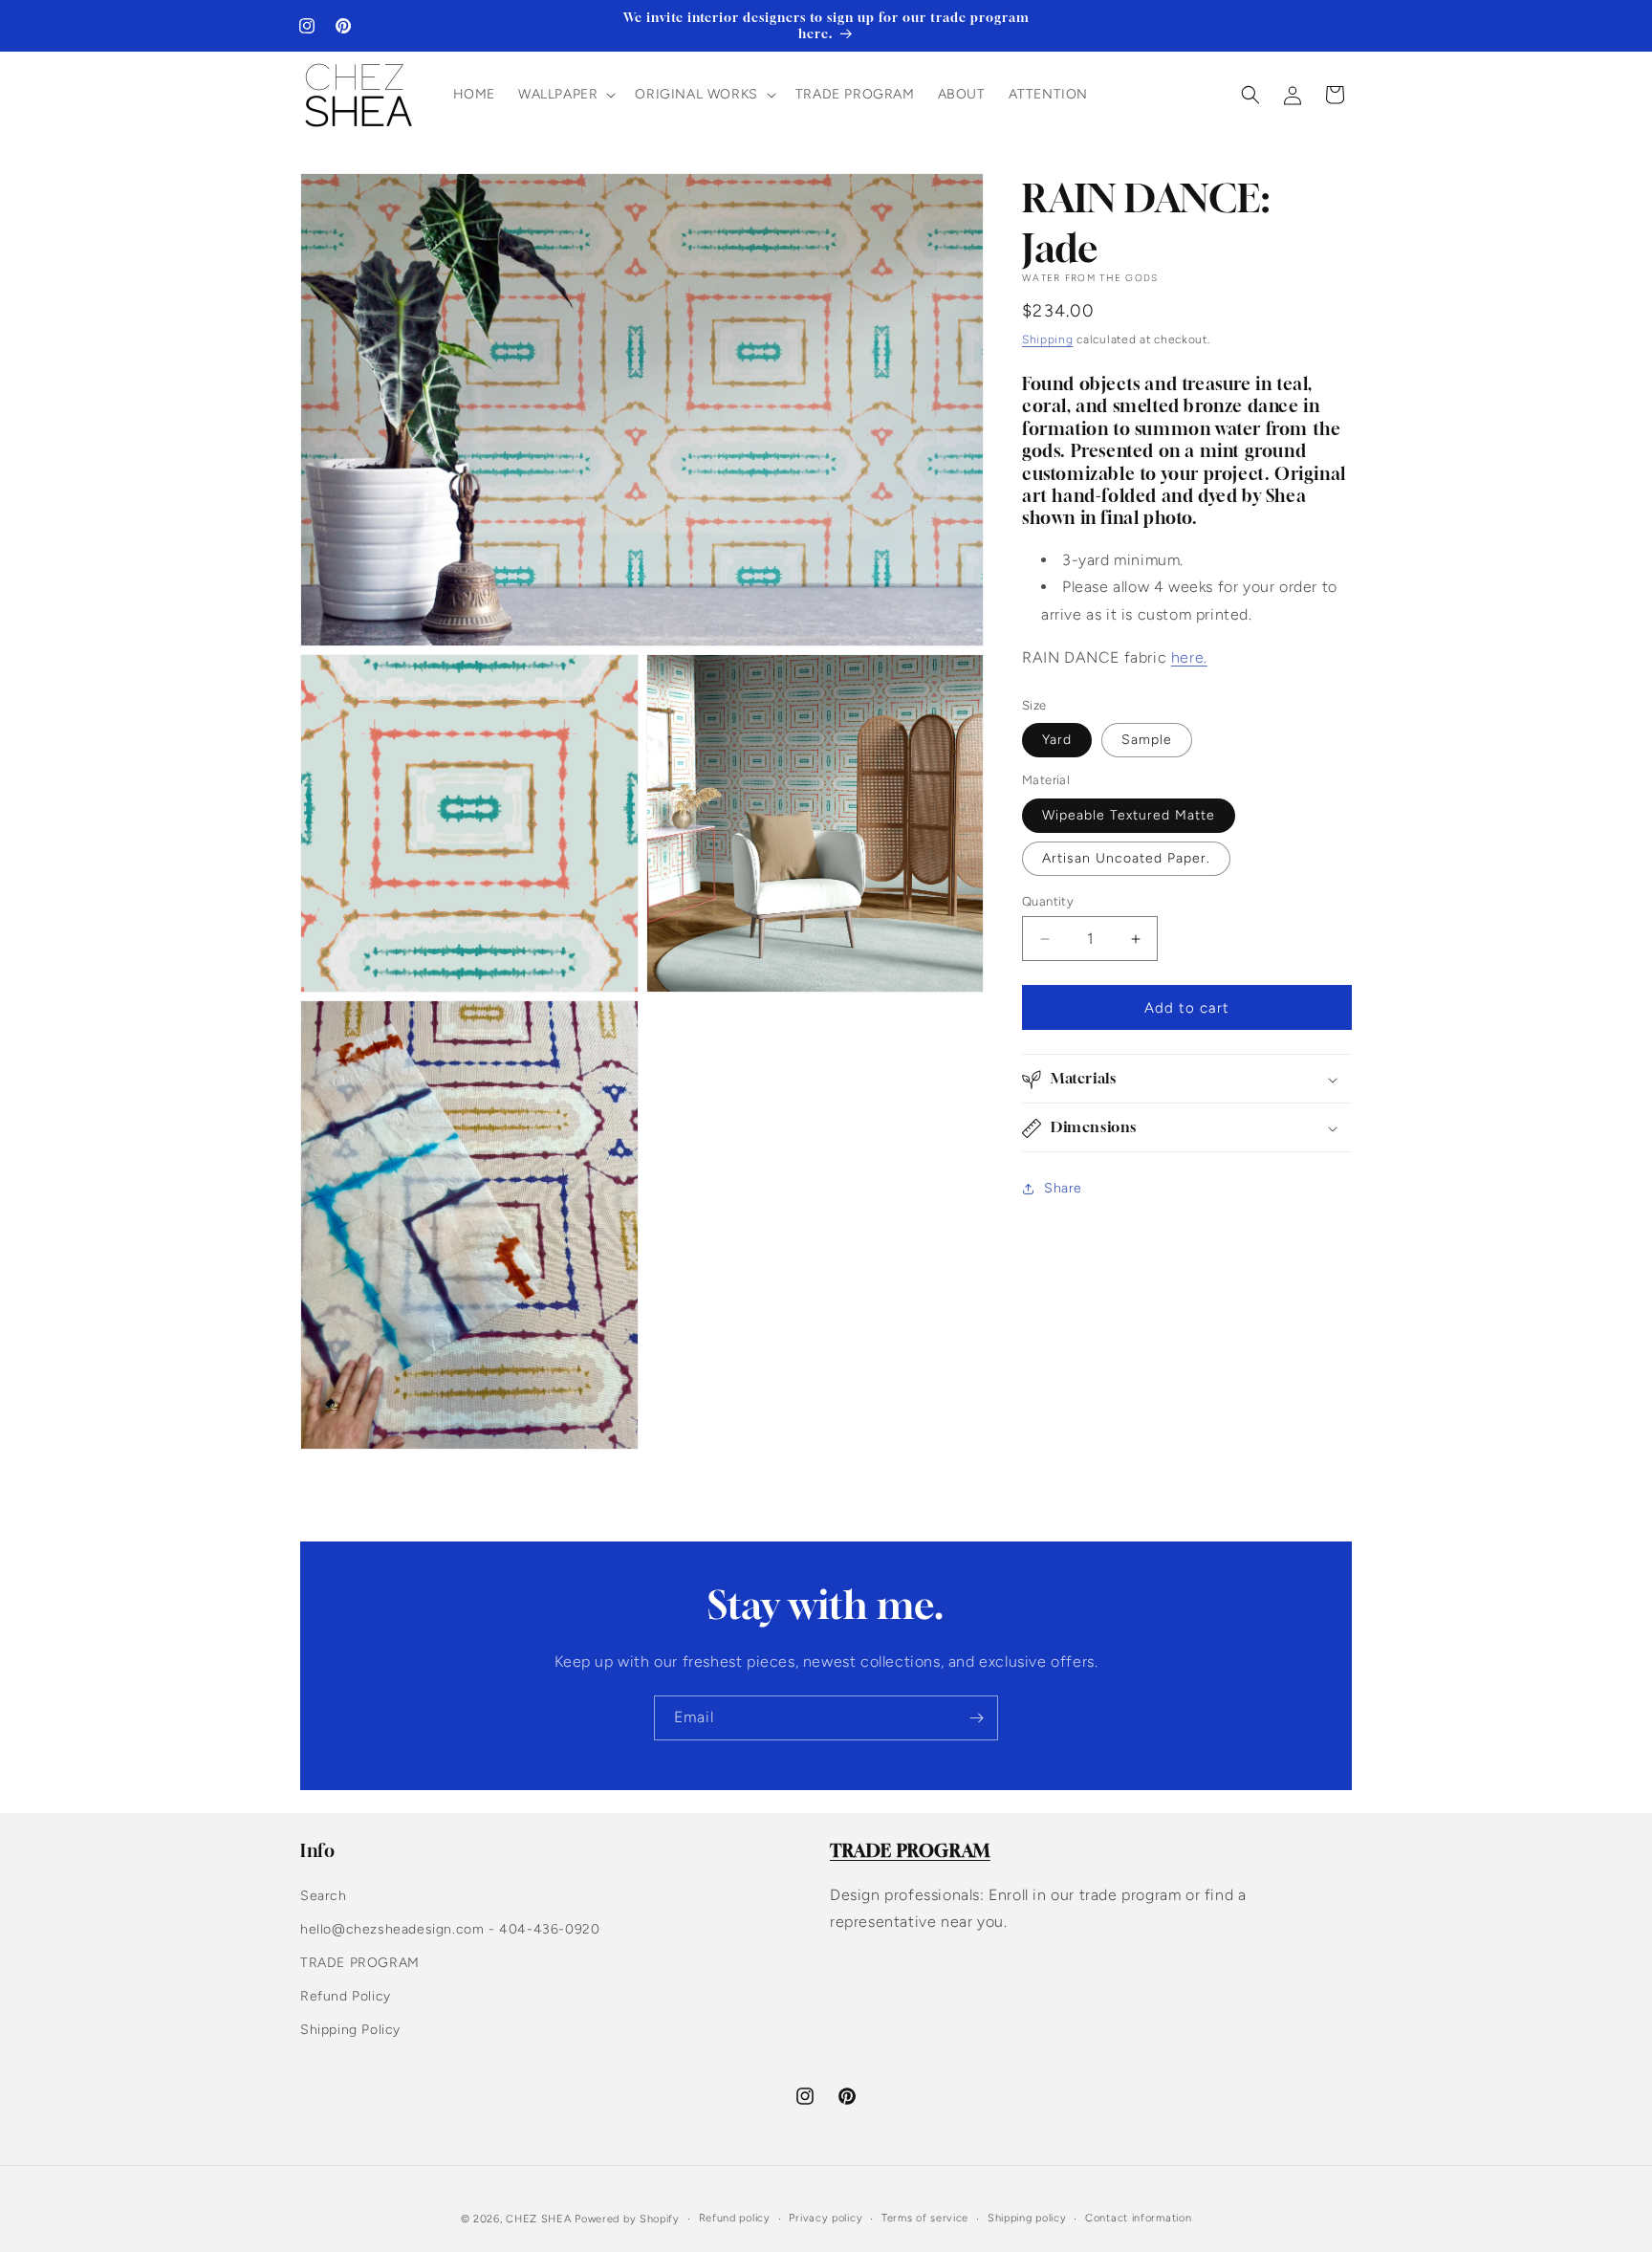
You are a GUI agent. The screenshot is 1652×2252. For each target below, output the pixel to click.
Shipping (1048, 339)
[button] (565, 95)
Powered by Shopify (627, 2219)
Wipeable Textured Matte (1129, 815)
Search (324, 1896)
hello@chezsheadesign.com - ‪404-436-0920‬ (450, 1929)
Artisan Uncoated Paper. (1126, 858)
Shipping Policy (350, 2030)
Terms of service (925, 2218)
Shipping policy (1027, 2218)
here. (1189, 657)
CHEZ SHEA (538, 2219)
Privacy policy (826, 2218)
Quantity (1048, 901)
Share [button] (1063, 1188)
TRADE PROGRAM (360, 1963)
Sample (1147, 741)
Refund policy (735, 2218)
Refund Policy (346, 1996)
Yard (1057, 741)
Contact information (1138, 2218)
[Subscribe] (976, 1718)
